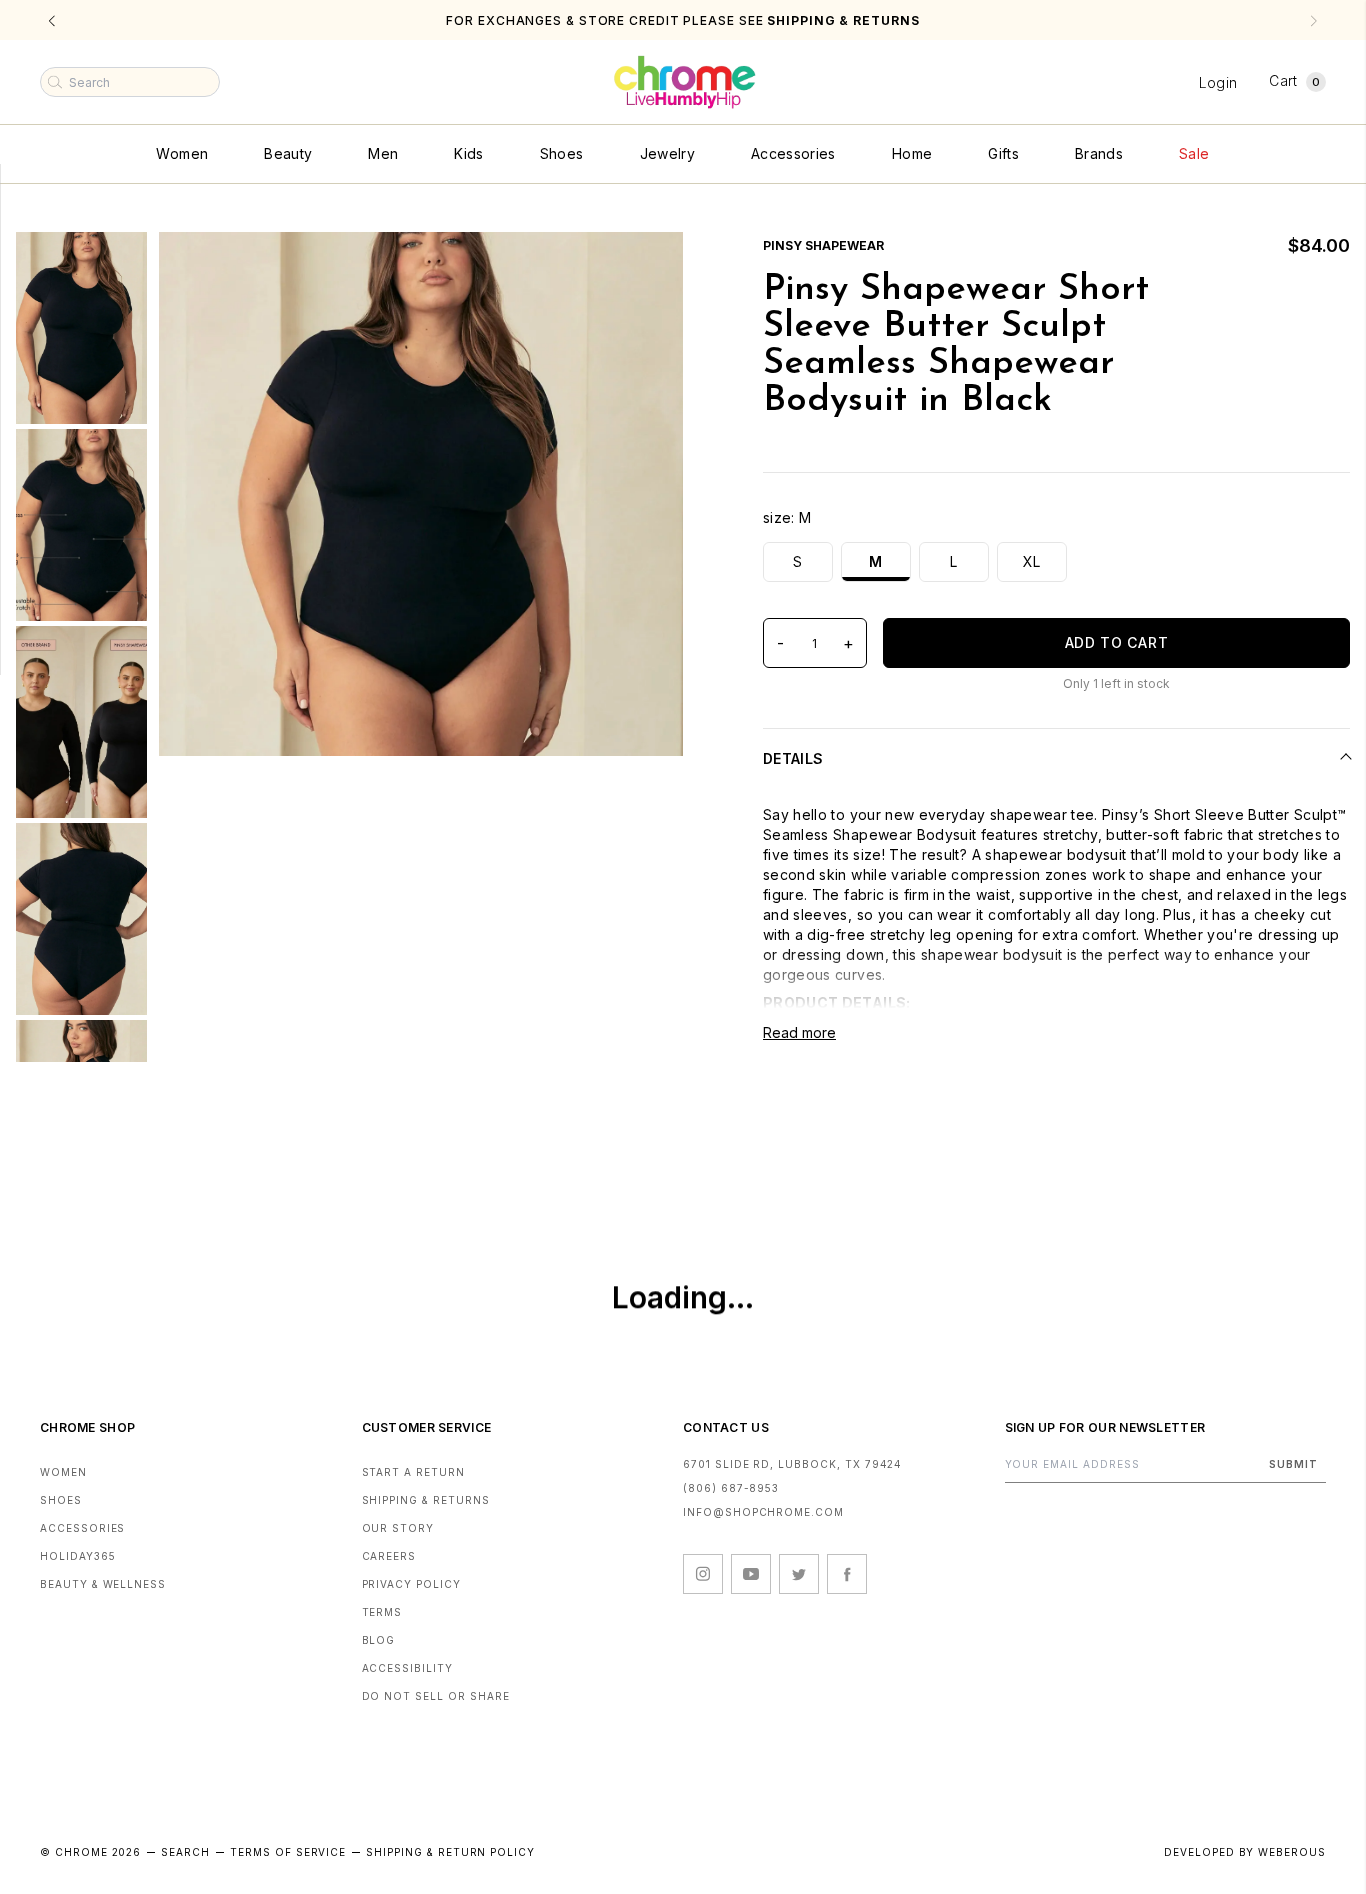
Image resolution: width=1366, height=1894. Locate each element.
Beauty (288, 153)
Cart (1294, 80)
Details (793, 758)
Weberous (1292, 1852)
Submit (1293, 1464)
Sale (1194, 153)
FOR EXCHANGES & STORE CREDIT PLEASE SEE (682, 20)
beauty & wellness (103, 1584)
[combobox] (130, 82)
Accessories (793, 153)
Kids (468, 153)
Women (182, 153)
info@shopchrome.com (763, 1512)
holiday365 (78, 1556)
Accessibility (407, 1668)
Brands (1099, 153)
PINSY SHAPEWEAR (823, 245)
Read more (799, 1032)
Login (1218, 82)
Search (185, 1852)
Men (383, 153)
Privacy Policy (411, 1584)
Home (912, 153)
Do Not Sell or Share (436, 1696)
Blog (379, 1640)
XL (1032, 561)
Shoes (562, 153)
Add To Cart (1117, 642)
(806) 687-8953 (731, 1488)
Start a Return (413, 1472)
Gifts (1003, 153)
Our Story (398, 1528)
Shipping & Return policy (450, 1852)
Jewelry (667, 153)
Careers (389, 1556)
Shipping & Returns (426, 1500)
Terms (382, 1612)
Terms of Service (288, 1852)
